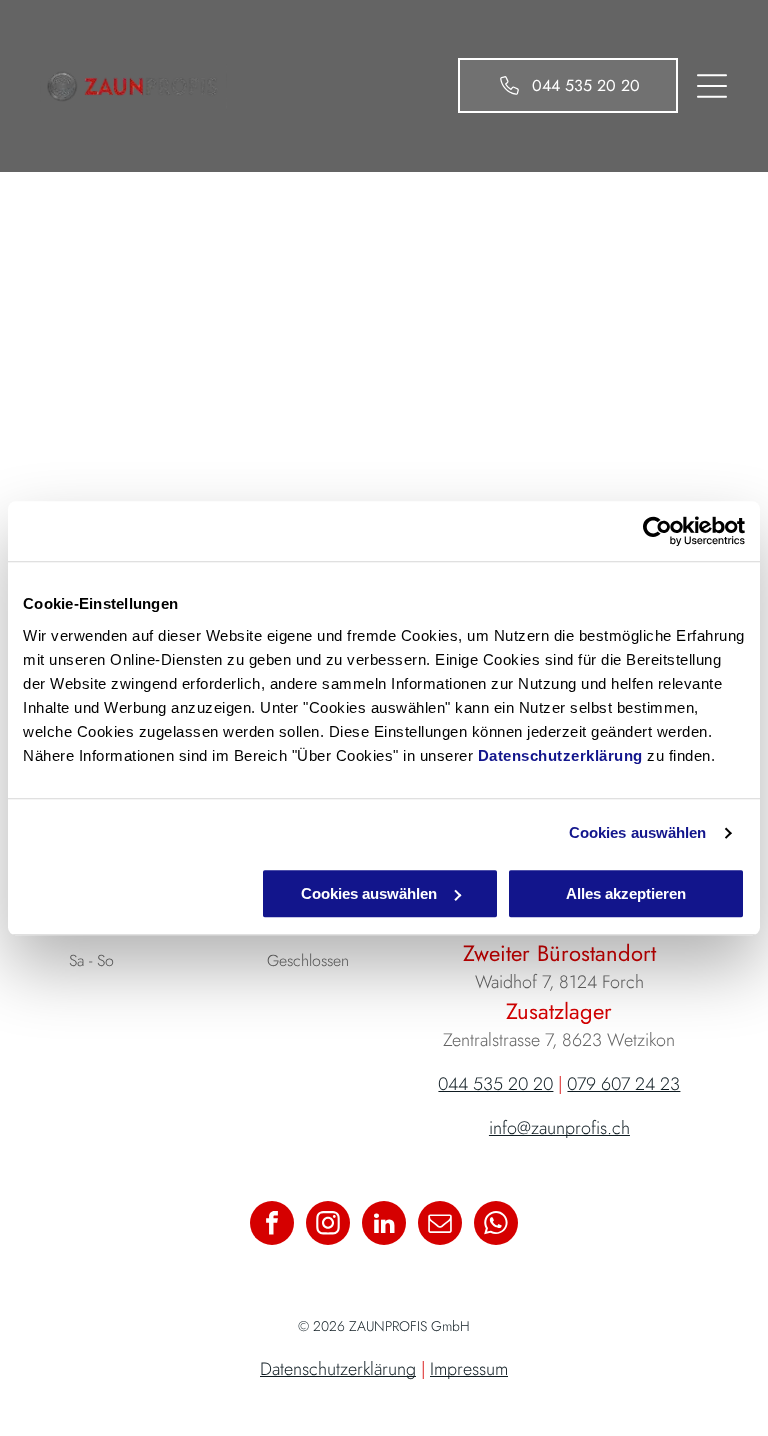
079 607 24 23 (623, 1084)
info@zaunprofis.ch (559, 1128)
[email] (440, 1225)
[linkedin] (384, 1225)
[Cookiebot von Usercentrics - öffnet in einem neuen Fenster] (657, 531)
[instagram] (328, 1225)
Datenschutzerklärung (560, 755)
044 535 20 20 (495, 1084)
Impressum (469, 1369)
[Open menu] (712, 86)
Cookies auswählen (638, 832)
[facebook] (272, 1225)
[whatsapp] (496, 1225)
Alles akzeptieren (626, 893)
